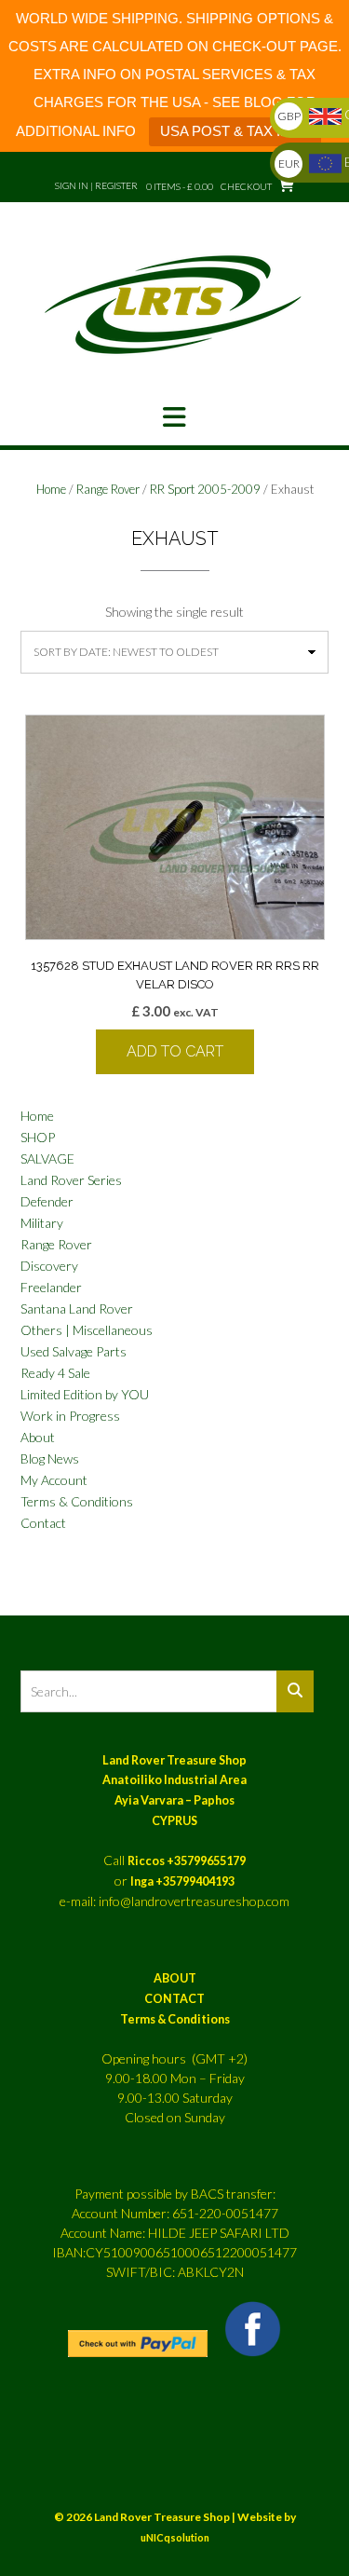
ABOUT (175, 1978)
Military (42, 1223)
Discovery (49, 1266)
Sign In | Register (96, 185)
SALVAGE (47, 1159)
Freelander (51, 1287)
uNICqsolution (175, 2537)
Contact (43, 1523)
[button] (174, 417)
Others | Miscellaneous (87, 1330)
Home (51, 489)
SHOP (38, 1137)
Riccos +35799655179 (187, 1861)
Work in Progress (70, 1416)
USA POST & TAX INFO (235, 131)
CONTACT (174, 1999)
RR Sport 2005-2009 (205, 489)
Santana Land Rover (77, 1308)
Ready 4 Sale (55, 1373)
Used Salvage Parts (74, 1351)
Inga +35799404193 (182, 1881)
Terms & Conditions (77, 1501)
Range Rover (108, 489)
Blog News (50, 1458)
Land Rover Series (71, 1180)
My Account (54, 1480)
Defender (47, 1201)
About (38, 1437)
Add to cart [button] (175, 1051)
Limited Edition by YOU (85, 1394)
